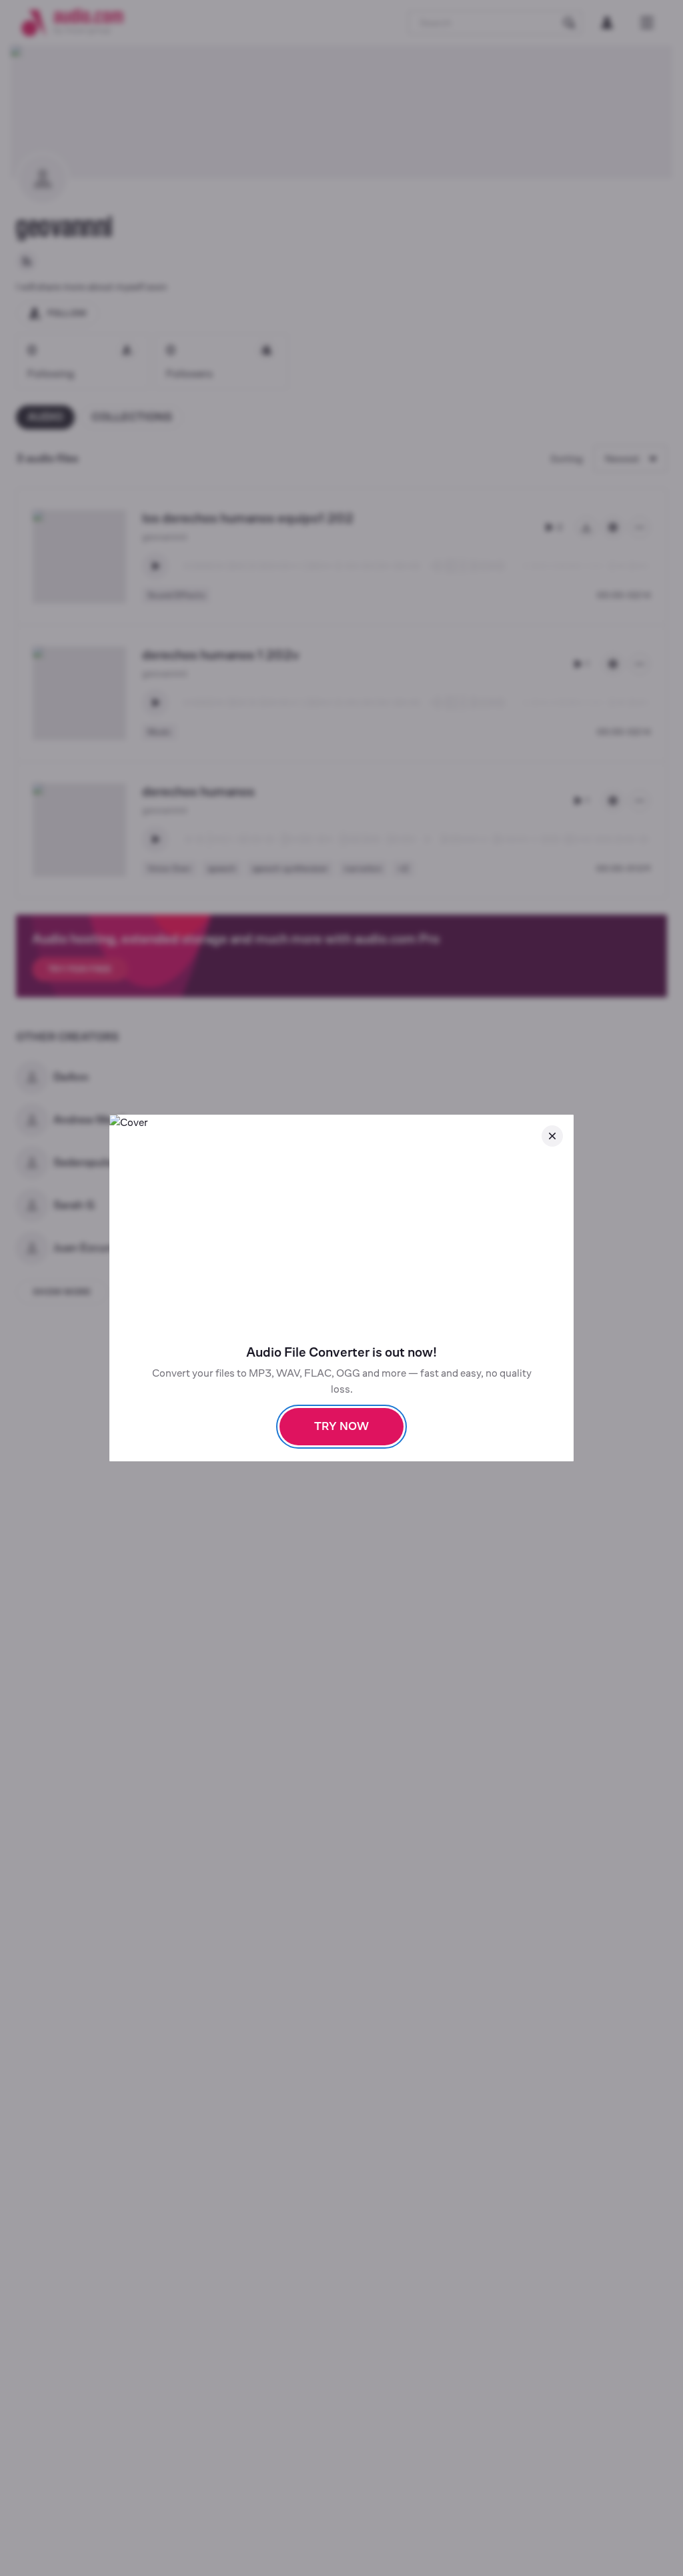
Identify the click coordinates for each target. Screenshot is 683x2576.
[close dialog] (552, 1136)
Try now (341, 1426)
